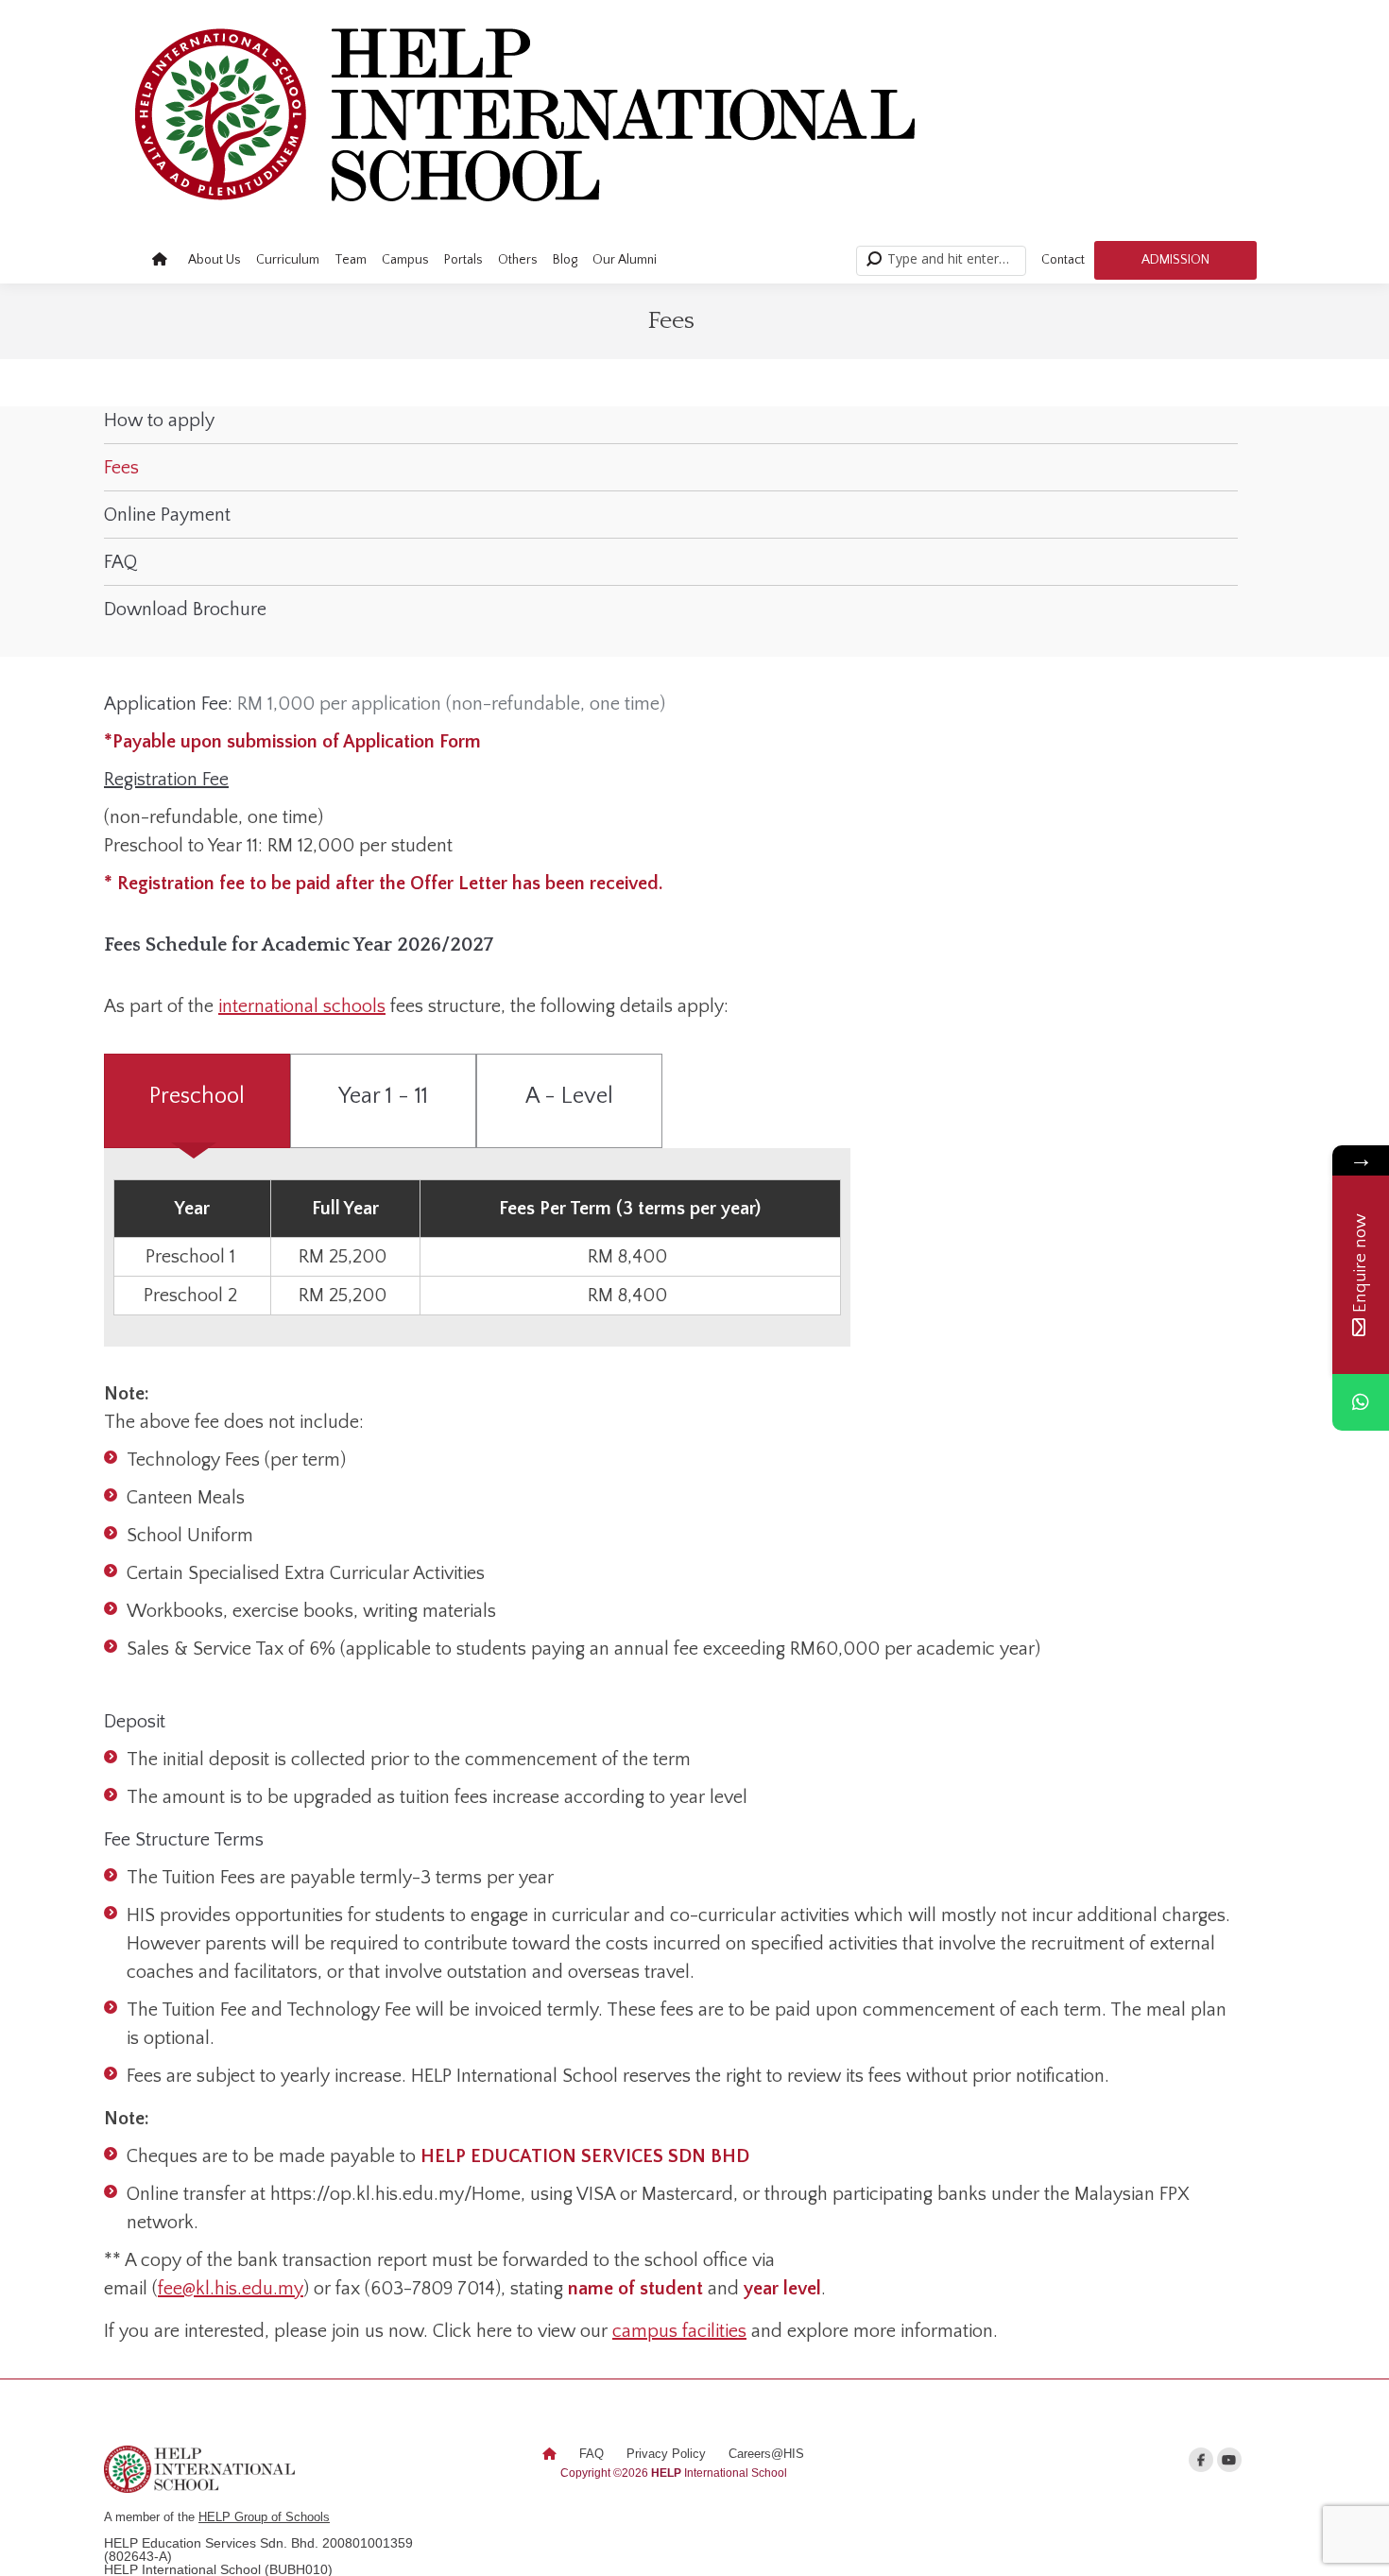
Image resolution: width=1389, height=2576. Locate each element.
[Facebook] (1201, 2460)
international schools (302, 1006)
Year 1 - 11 (383, 1096)
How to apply (159, 421)
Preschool (197, 1096)
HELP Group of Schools (264, 2517)
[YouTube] (1229, 2460)
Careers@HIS (766, 2454)
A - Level (569, 1096)
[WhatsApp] (1361, 1402)
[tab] (197, 1101)
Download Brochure (185, 610)
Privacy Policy (666, 2454)
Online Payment (167, 515)
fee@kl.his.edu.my (231, 2289)
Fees (121, 468)
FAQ (120, 562)
